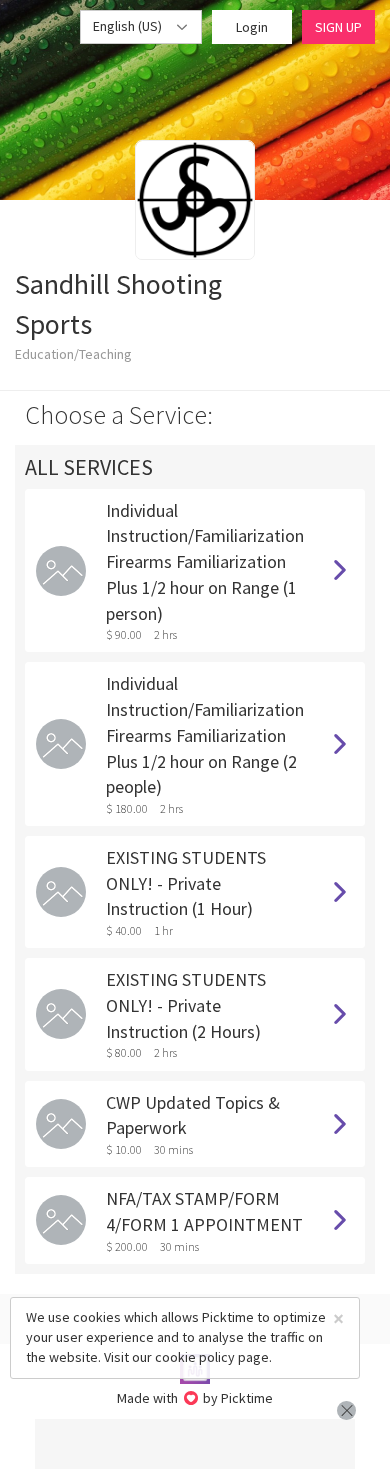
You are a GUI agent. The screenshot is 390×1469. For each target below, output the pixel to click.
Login (252, 27)
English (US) (129, 26)
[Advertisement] (195, 1444)
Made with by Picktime (195, 1398)
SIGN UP (338, 27)
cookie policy (195, 1357)
